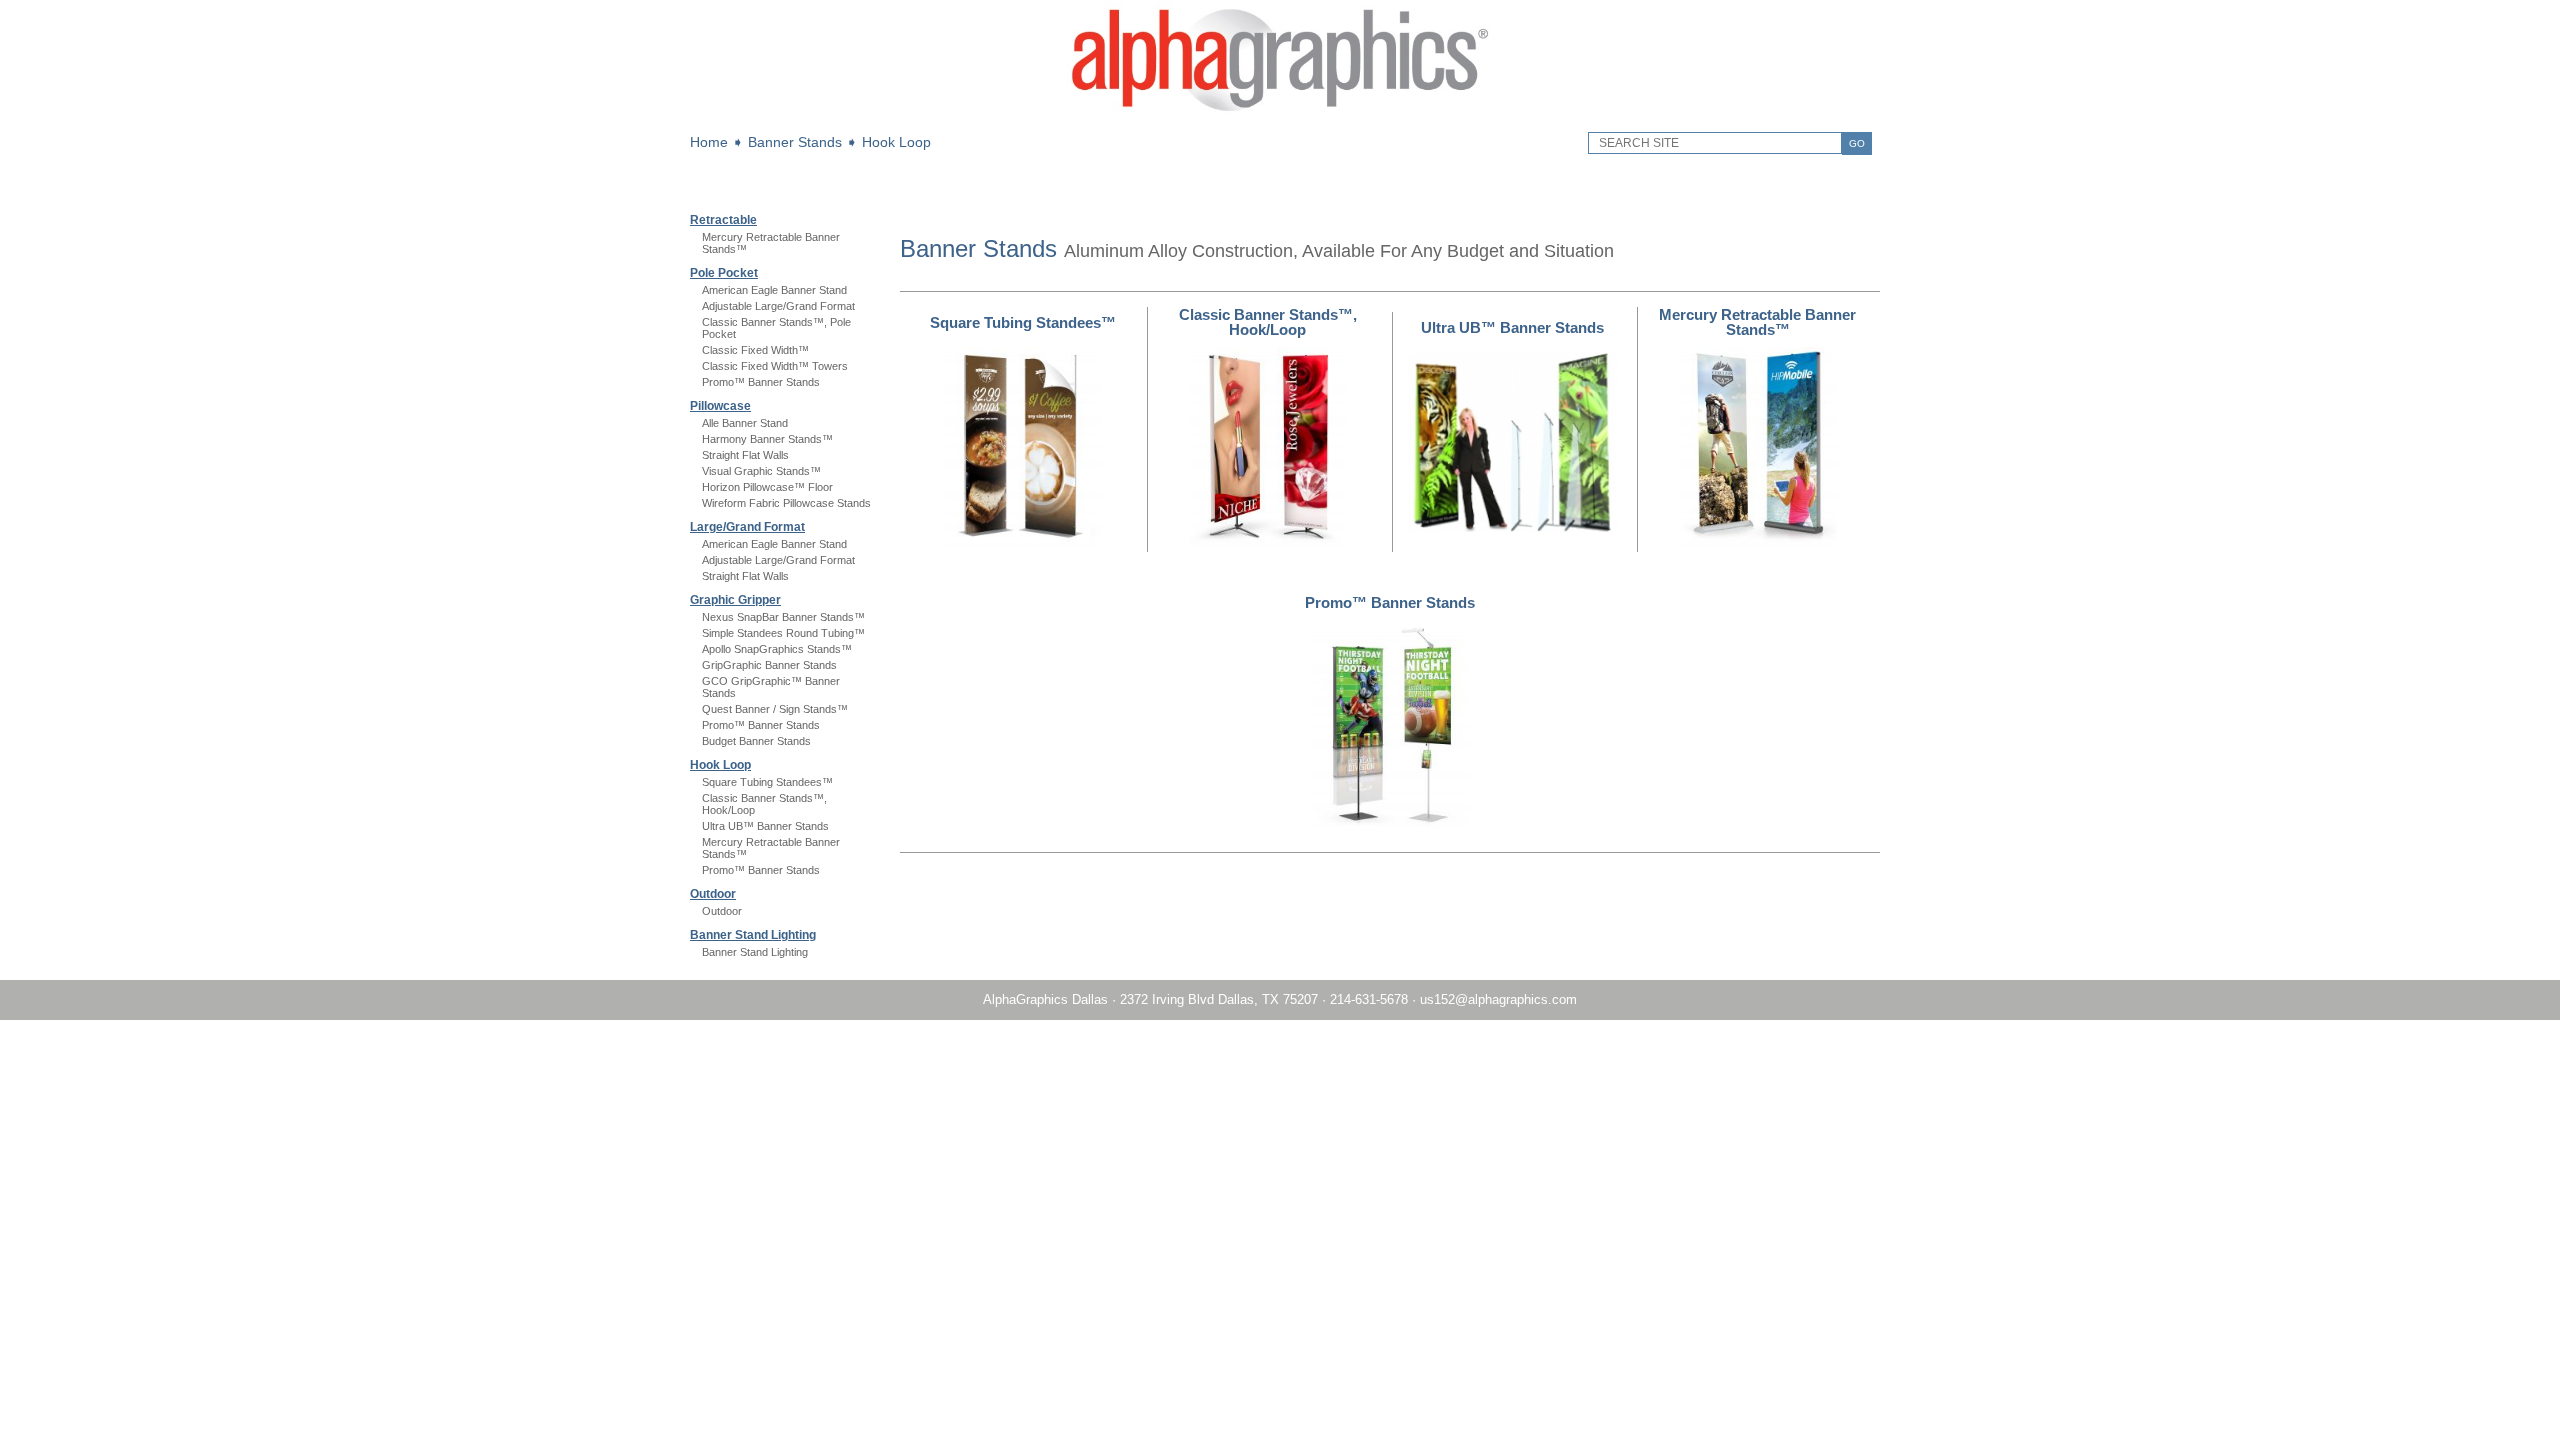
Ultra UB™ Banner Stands (765, 826)
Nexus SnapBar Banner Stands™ (783, 617)
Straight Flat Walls (745, 455)
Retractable (723, 220)
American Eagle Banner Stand (774, 290)
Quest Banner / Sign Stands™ (775, 709)
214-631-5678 (1369, 999)
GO (1857, 143)
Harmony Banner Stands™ (767, 439)
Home (709, 142)
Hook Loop (896, 142)
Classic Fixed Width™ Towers (775, 366)
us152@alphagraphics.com (1498, 999)
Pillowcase (720, 406)
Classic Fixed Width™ (755, 350)
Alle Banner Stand (745, 423)
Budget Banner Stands (756, 741)
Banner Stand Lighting (753, 935)
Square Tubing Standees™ (767, 782)
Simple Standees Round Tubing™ (783, 633)
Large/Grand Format (747, 527)
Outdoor (713, 894)
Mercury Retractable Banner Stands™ (1757, 322)
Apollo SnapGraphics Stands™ (777, 649)
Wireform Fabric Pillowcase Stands (786, 503)
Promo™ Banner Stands (761, 382)
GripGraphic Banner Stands (769, 665)
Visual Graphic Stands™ (761, 471)
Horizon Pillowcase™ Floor (767, 487)
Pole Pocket (724, 273)
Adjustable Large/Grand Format (778, 306)
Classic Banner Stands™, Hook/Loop (1268, 322)
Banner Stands (795, 142)
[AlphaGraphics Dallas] (1280, 115)
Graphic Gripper (735, 600)
